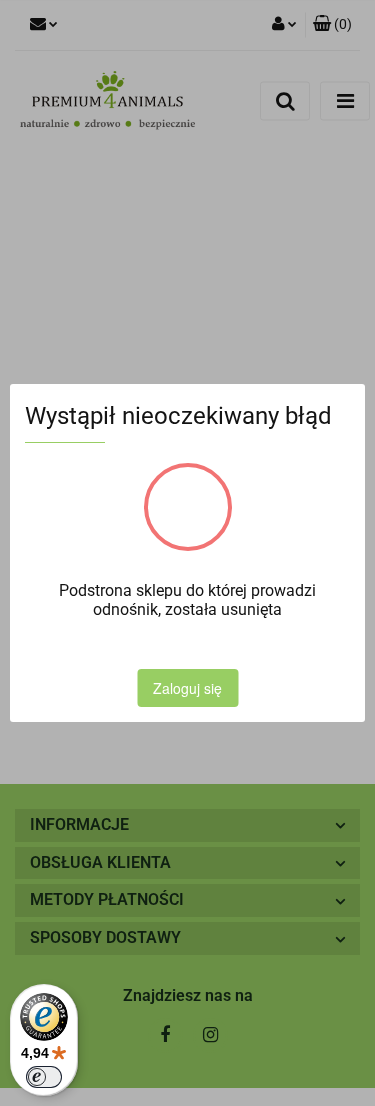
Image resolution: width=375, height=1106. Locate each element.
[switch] (44, 1077)
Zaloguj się (187, 688)
